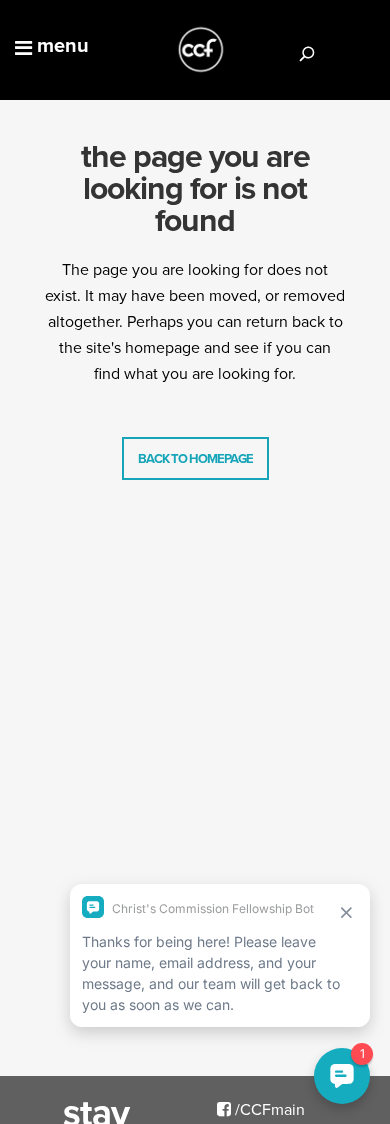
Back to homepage (195, 458)
